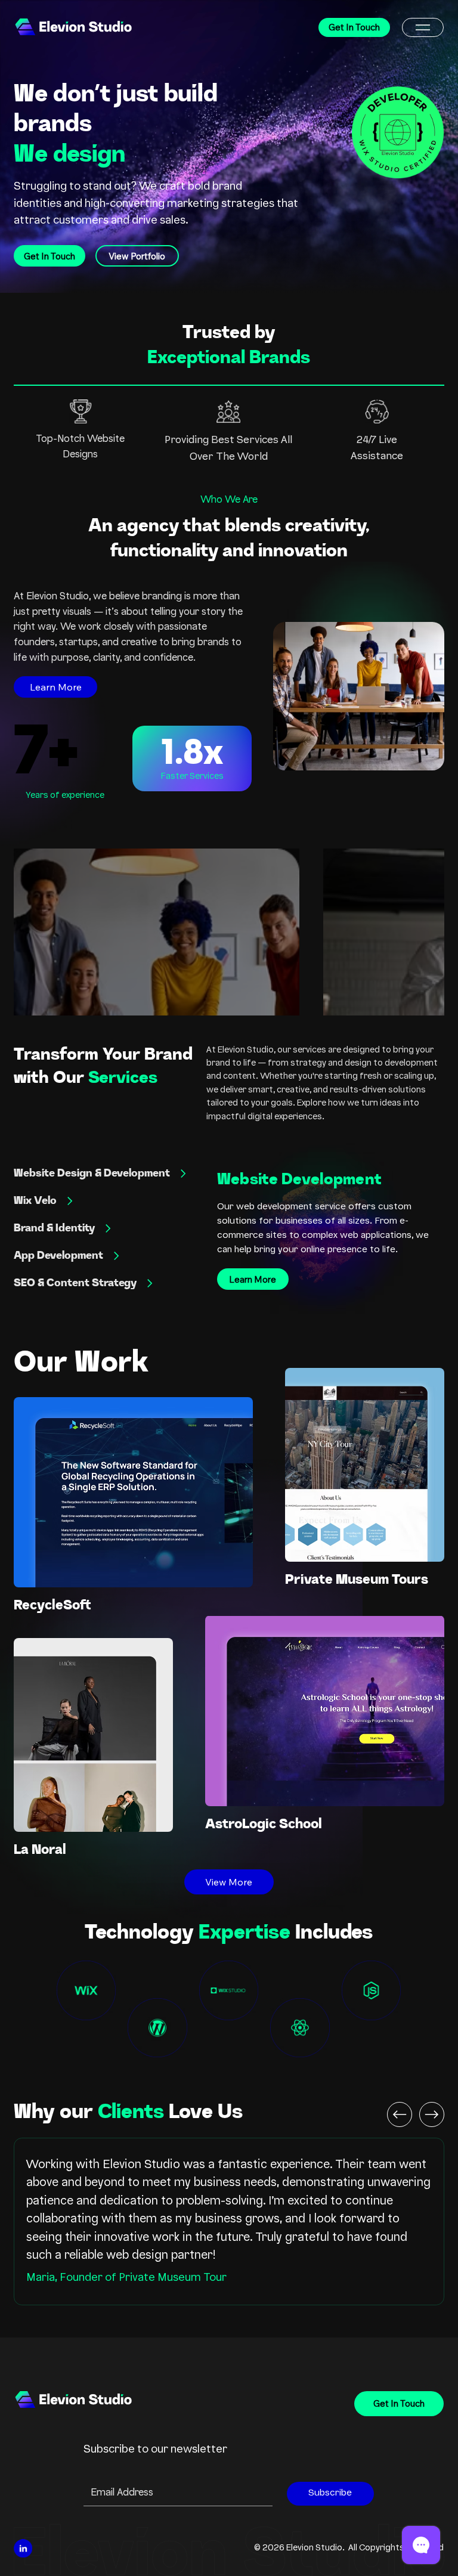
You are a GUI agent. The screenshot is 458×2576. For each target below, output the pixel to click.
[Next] (432, 2114)
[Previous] (400, 2114)
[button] (423, 27)
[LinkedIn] (23, 2548)
